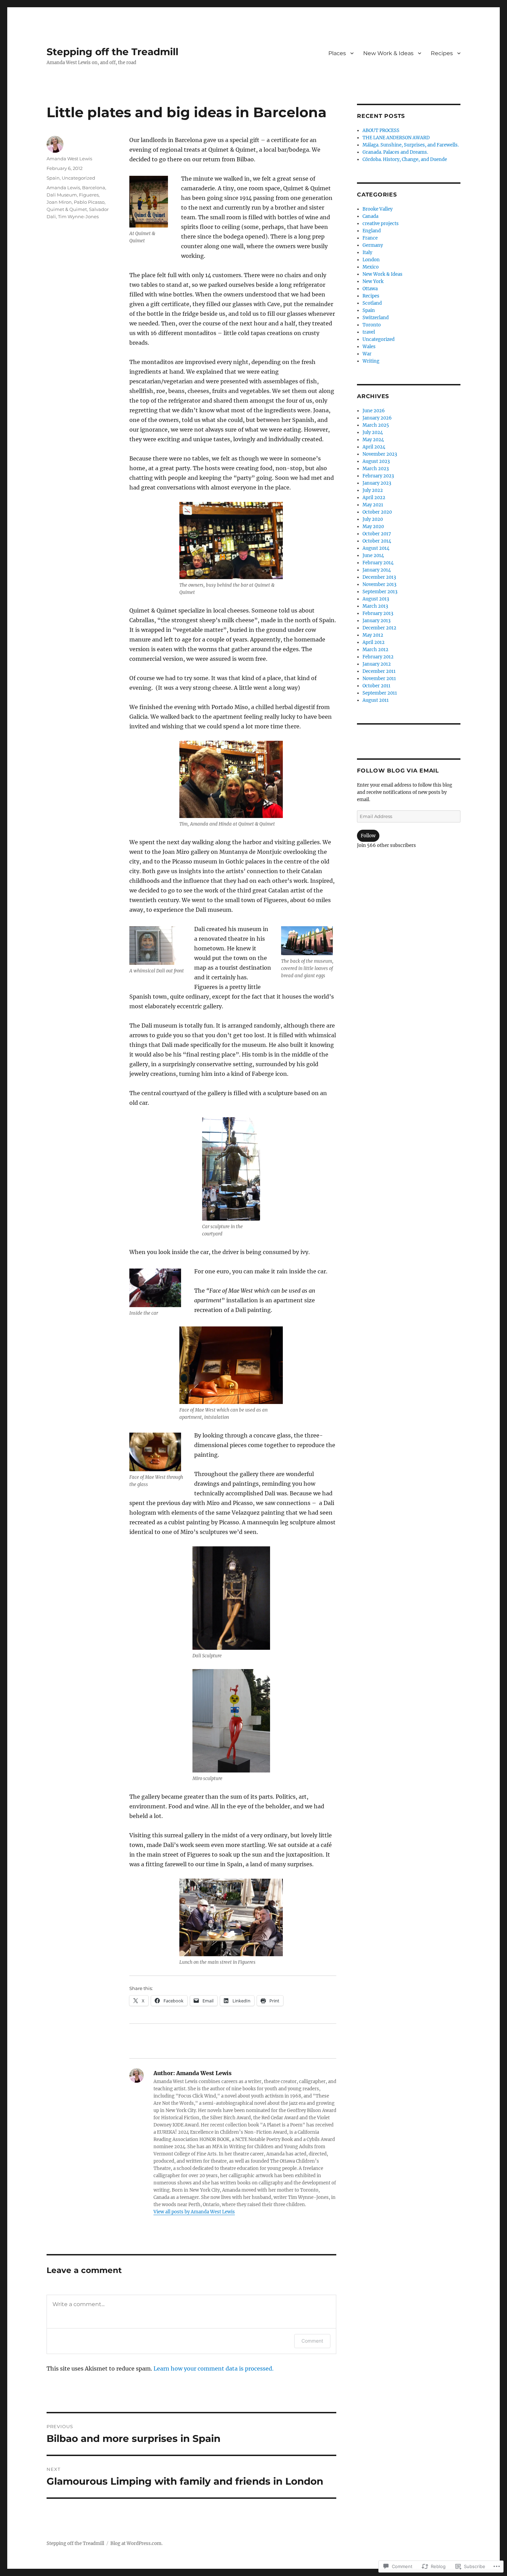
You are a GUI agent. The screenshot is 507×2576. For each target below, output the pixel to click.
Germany (373, 245)
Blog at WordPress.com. (136, 2543)
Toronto (372, 325)
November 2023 (380, 454)
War (367, 354)
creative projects (381, 224)
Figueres (89, 195)
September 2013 (380, 592)
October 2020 (377, 512)
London (371, 260)
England (372, 231)
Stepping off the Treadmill (112, 52)
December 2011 (379, 671)
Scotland (372, 303)
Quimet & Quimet (67, 209)
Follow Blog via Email (398, 771)
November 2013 (379, 584)
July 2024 (373, 432)
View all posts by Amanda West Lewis (194, 2212)
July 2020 (373, 519)
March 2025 (376, 425)
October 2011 (376, 686)
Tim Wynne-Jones (78, 216)
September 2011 (380, 693)
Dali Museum (62, 195)
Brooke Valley (377, 209)
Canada (370, 216)
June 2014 (373, 555)
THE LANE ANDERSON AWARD (396, 138)
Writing (371, 361)
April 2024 (374, 447)
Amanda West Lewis (69, 159)
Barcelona (94, 188)
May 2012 (373, 635)
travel (369, 332)
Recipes (442, 53)
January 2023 (377, 483)
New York (373, 281)
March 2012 (375, 650)
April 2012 (374, 642)
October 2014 (377, 541)
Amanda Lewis (63, 188)
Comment (312, 2341)
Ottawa (370, 289)
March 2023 (376, 469)
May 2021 (373, 505)
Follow (368, 836)
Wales (369, 347)
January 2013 (376, 621)
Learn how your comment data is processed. (213, 2368)
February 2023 (378, 476)
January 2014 (377, 570)
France (370, 238)
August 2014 (376, 548)
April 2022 (374, 498)
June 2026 (374, 411)
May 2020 (373, 527)
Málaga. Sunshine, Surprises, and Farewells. (411, 145)
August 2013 (376, 599)
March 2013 (375, 606)
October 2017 (377, 534)
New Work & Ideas (388, 53)
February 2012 (378, 657)
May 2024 (373, 440)
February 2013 (378, 613)
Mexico (371, 267)
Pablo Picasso (89, 202)
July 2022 (373, 490)
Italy (367, 252)
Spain (53, 178)
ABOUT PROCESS (381, 130)
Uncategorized (78, 178)
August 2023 (376, 461)
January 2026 (377, 418)
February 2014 (378, 563)
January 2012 (377, 664)
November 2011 (379, 679)
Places (337, 53)
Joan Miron (59, 202)
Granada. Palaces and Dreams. (395, 152)
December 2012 (379, 628)
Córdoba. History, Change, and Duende (405, 159)
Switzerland (376, 318)
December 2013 (379, 577)
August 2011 (376, 700)
